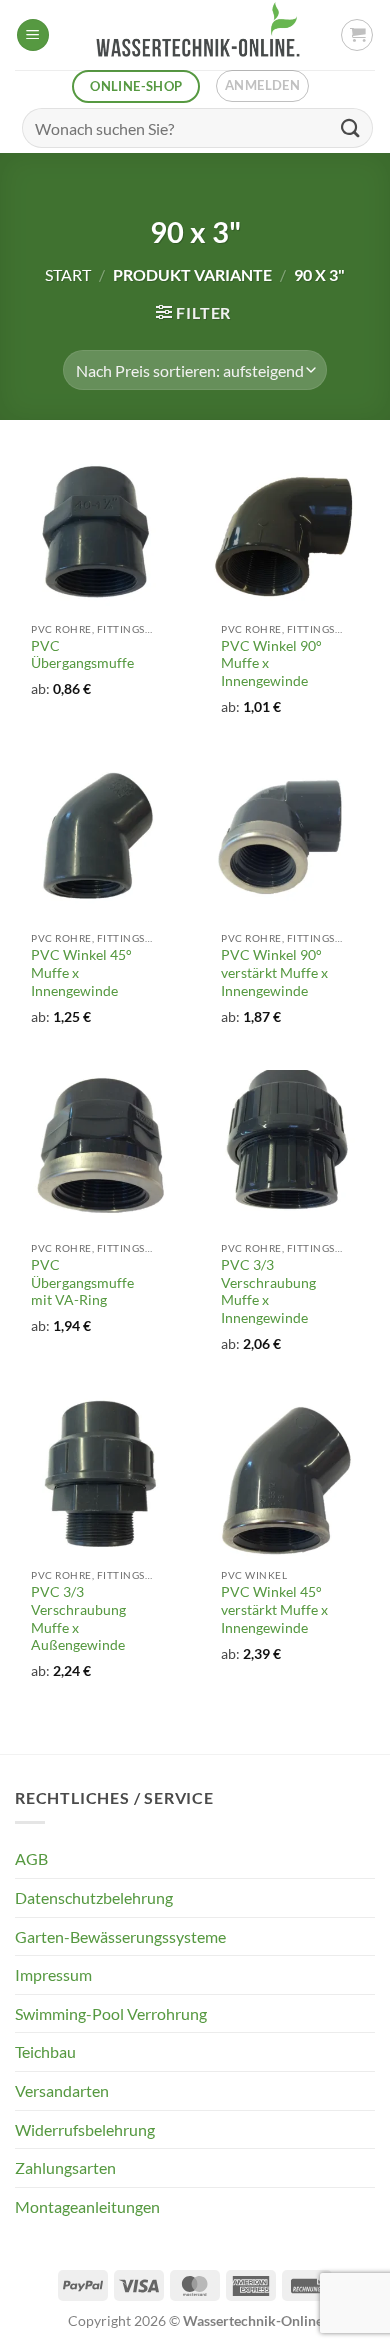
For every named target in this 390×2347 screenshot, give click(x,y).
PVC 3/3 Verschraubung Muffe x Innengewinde (268, 1291)
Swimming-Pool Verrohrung (111, 2013)
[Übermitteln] (351, 127)
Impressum (53, 1974)
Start (68, 274)
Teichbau (45, 2051)
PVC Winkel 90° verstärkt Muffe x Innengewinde (274, 972)
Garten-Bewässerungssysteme (120, 1936)
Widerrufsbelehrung (85, 2129)
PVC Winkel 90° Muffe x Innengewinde (271, 663)
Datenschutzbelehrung (94, 1897)
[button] (33, 35)
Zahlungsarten (65, 2167)
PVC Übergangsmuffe (82, 655)
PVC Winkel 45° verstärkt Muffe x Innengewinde (274, 1609)
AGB (31, 1858)
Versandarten (62, 2090)
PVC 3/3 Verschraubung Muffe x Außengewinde (78, 1618)
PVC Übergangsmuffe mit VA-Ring (82, 1282)
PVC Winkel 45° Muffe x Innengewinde (81, 972)
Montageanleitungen (87, 2206)
